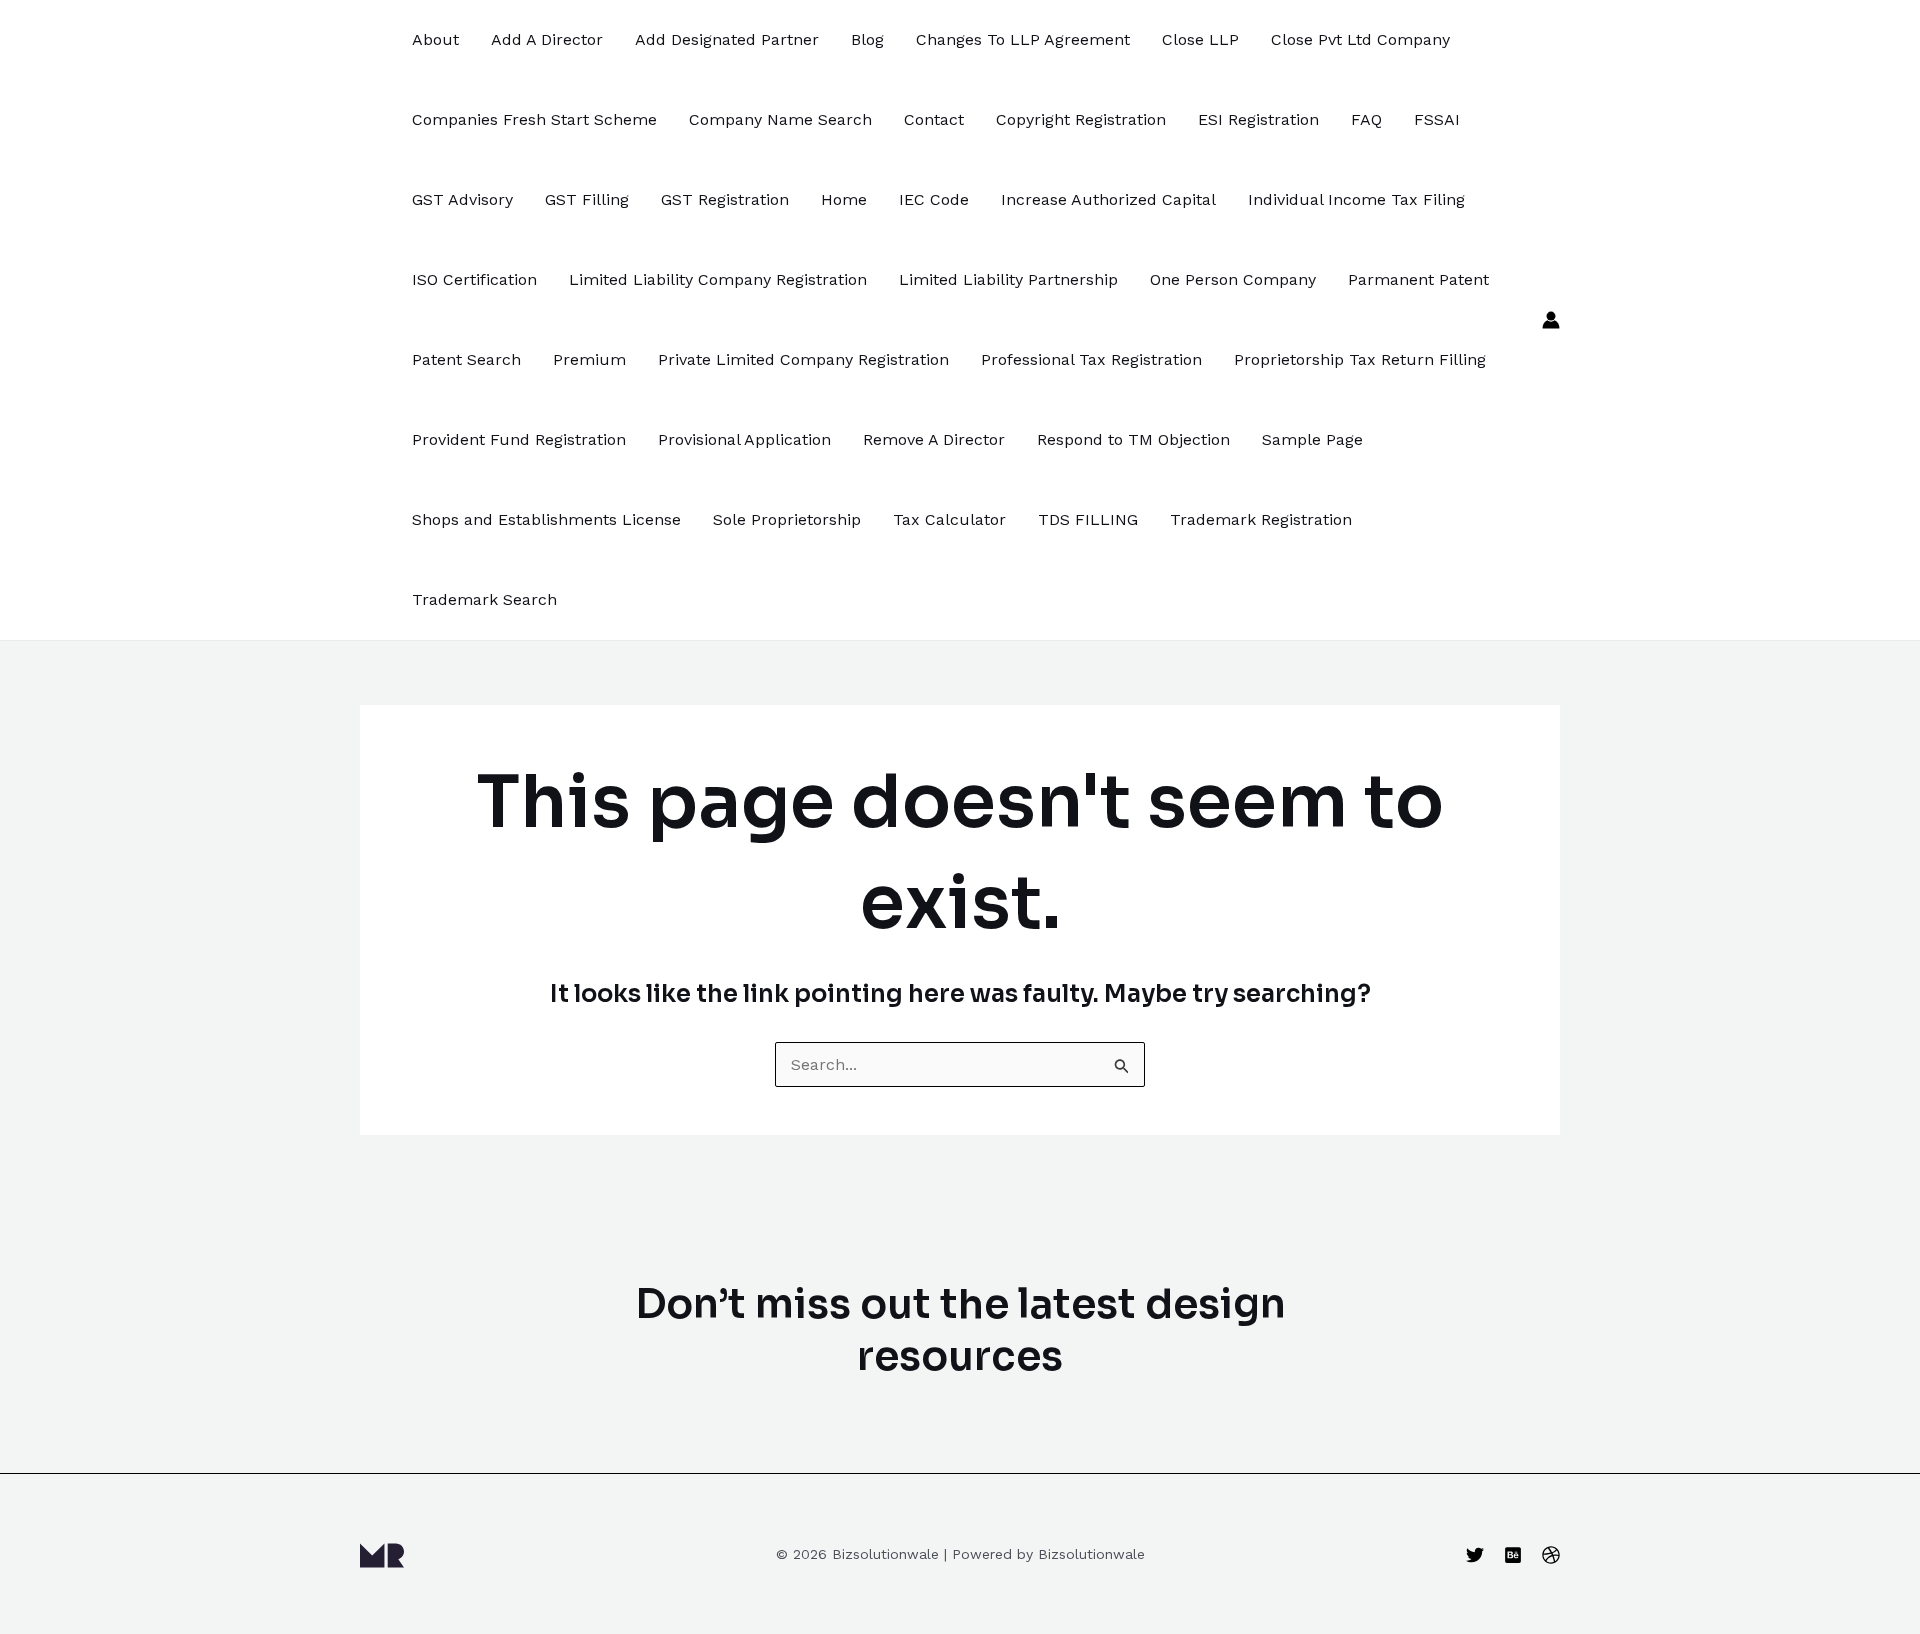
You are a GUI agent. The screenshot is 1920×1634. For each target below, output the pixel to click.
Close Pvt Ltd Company (1360, 39)
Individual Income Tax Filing (1356, 199)
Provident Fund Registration (519, 439)
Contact (934, 119)
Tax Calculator (949, 519)
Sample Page (1312, 439)
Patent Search (466, 359)
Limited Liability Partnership (1008, 279)
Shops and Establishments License (546, 519)
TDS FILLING (1088, 519)
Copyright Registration (1081, 119)
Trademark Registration (1261, 519)
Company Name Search (780, 119)
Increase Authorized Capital (1108, 199)
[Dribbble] (1551, 1555)
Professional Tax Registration (1091, 359)
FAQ (1366, 119)
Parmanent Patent (1418, 279)
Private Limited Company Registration (803, 359)
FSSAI (1437, 119)
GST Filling (587, 199)
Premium (589, 359)
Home (844, 199)
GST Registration (725, 199)
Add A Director (547, 39)
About (435, 39)
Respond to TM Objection (1133, 439)
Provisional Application (744, 439)
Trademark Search (484, 599)
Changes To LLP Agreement (1023, 39)
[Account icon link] (1551, 320)
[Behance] (1513, 1555)
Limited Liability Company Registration (718, 279)
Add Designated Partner (727, 39)
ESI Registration (1258, 119)
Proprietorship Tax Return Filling (1360, 359)
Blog (867, 39)
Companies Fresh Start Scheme (534, 119)
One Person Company (1233, 279)
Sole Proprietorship (787, 519)
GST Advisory (462, 199)
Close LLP (1200, 39)
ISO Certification (474, 279)
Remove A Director (934, 439)
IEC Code (934, 199)
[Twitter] (1475, 1555)
